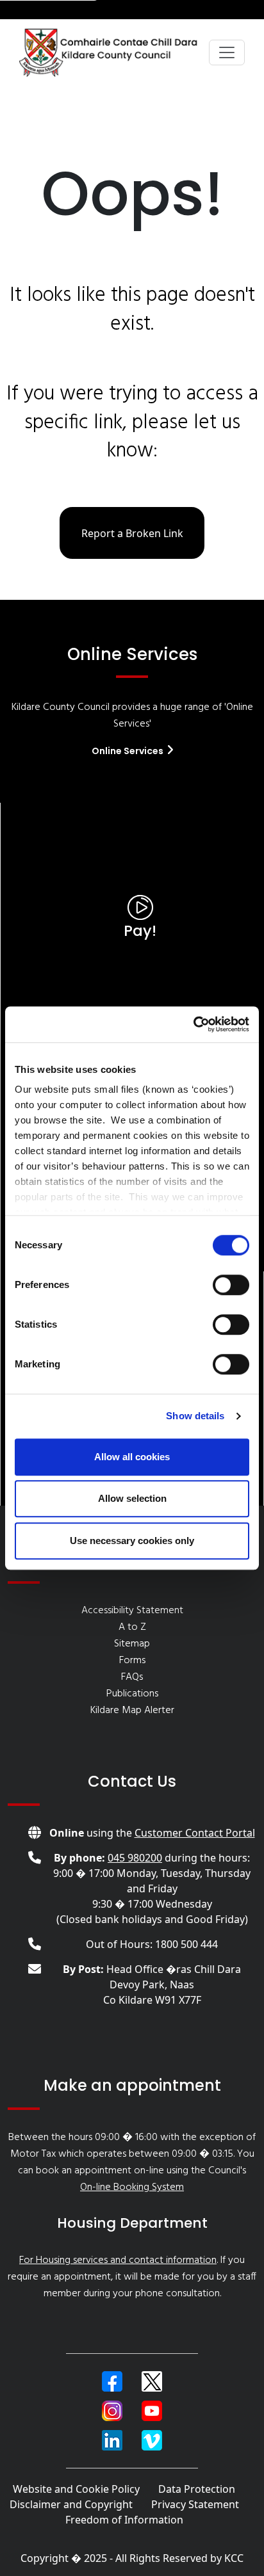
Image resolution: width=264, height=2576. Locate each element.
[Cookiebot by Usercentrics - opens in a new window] (193, 1024)
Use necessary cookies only (132, 1541)
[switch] (231, 1285)
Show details (195, 1416)
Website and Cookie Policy (76, 2489)
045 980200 (135, 1858)
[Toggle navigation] (227, 52)
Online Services (128, 751)
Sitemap (132, 1644)
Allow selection (132, 1498)
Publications (132, 1694)
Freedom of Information (124, 2520)
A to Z (132, 1627)
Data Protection (197, 2489)
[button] (112, 2381)
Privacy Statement (195, 2504)
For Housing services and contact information (118, 2260)
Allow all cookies (132, 1457)
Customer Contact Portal (195, 1833)
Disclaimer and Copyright (71, 2504)
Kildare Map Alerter (132, 1711)
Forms (132, 1661)
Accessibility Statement (132, 1611)
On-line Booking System (132, 2187)
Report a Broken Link (132, 533)
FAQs (132, 1677)
